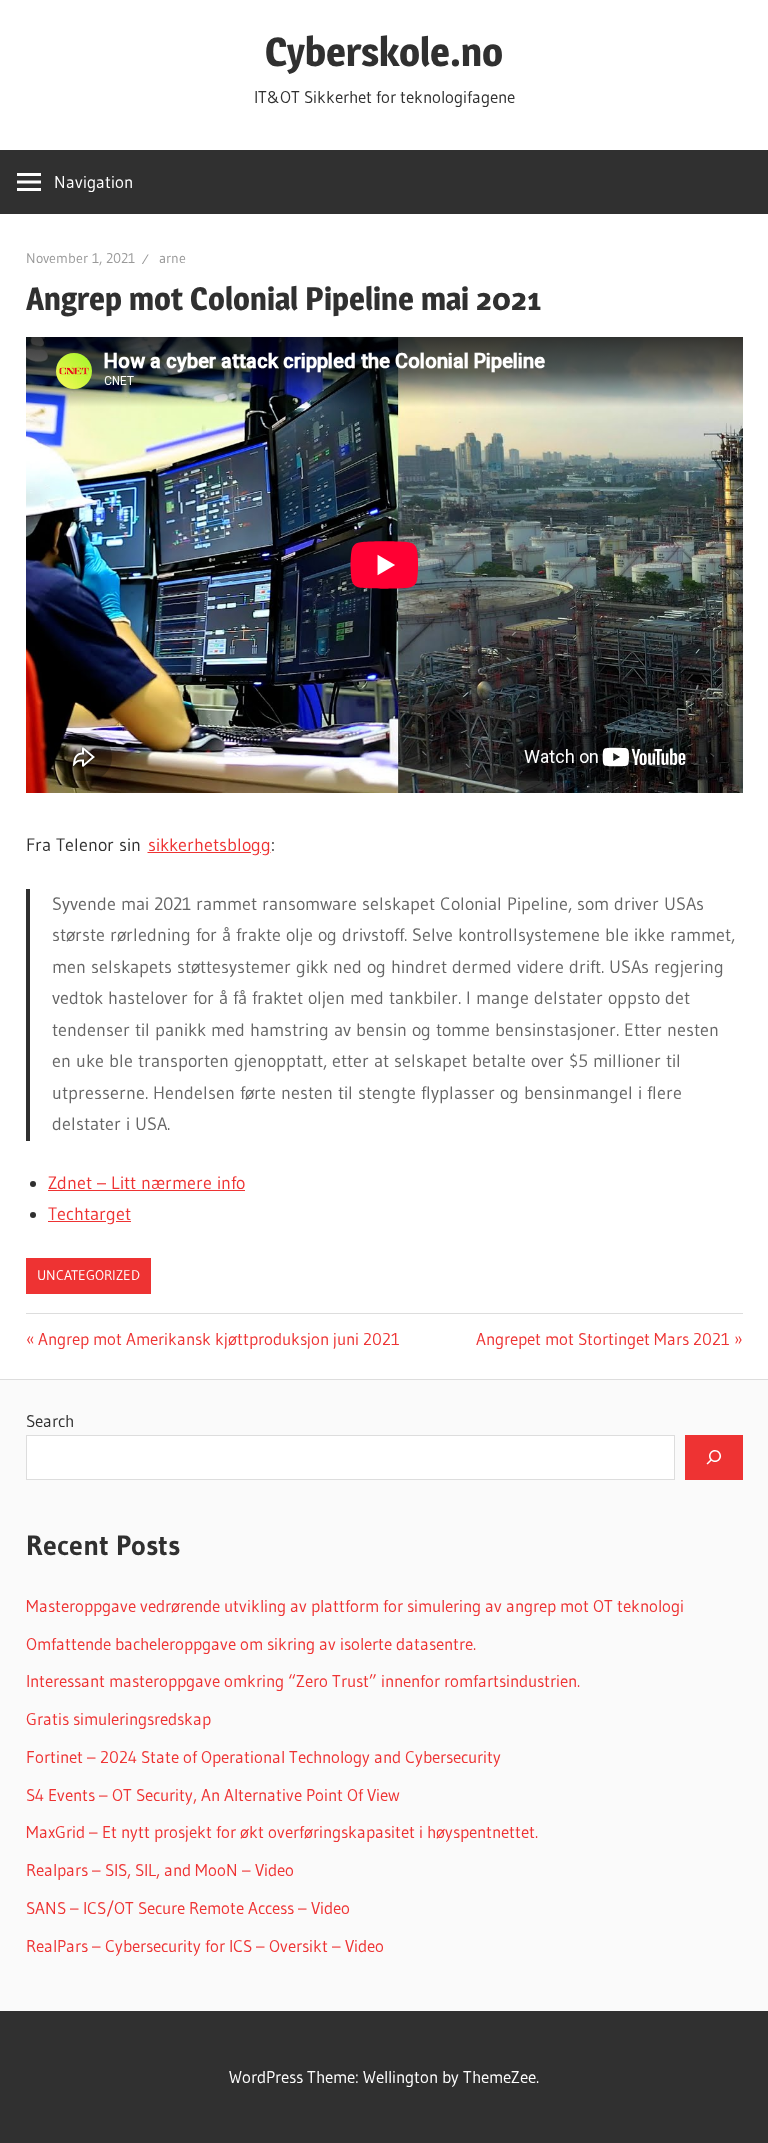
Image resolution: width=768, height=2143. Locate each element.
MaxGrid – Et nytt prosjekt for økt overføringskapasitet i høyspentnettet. (282, 1831)
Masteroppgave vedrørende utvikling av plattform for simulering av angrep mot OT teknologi (355, 1605)
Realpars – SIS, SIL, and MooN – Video (160, 1869)
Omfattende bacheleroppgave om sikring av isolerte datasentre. (251, 1643)
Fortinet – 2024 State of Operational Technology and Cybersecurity (263, 1756)
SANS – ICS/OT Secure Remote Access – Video (188, 1907)
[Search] (714, 1457)
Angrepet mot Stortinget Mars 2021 (603, 1338)
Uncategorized (88, 1275)
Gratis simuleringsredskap (118, 1718)
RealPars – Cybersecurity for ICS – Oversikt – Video (205, 1945)
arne (172, 258)
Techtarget (89, 1214)
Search (50, 1420)
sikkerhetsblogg (209, 845)
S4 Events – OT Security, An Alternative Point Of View (213, 1794)
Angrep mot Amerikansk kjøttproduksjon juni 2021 (218, 1338)
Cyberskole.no (384, 51)
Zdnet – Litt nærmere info (146, 1183)
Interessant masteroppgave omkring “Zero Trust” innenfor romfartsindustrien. (303, 1680)
